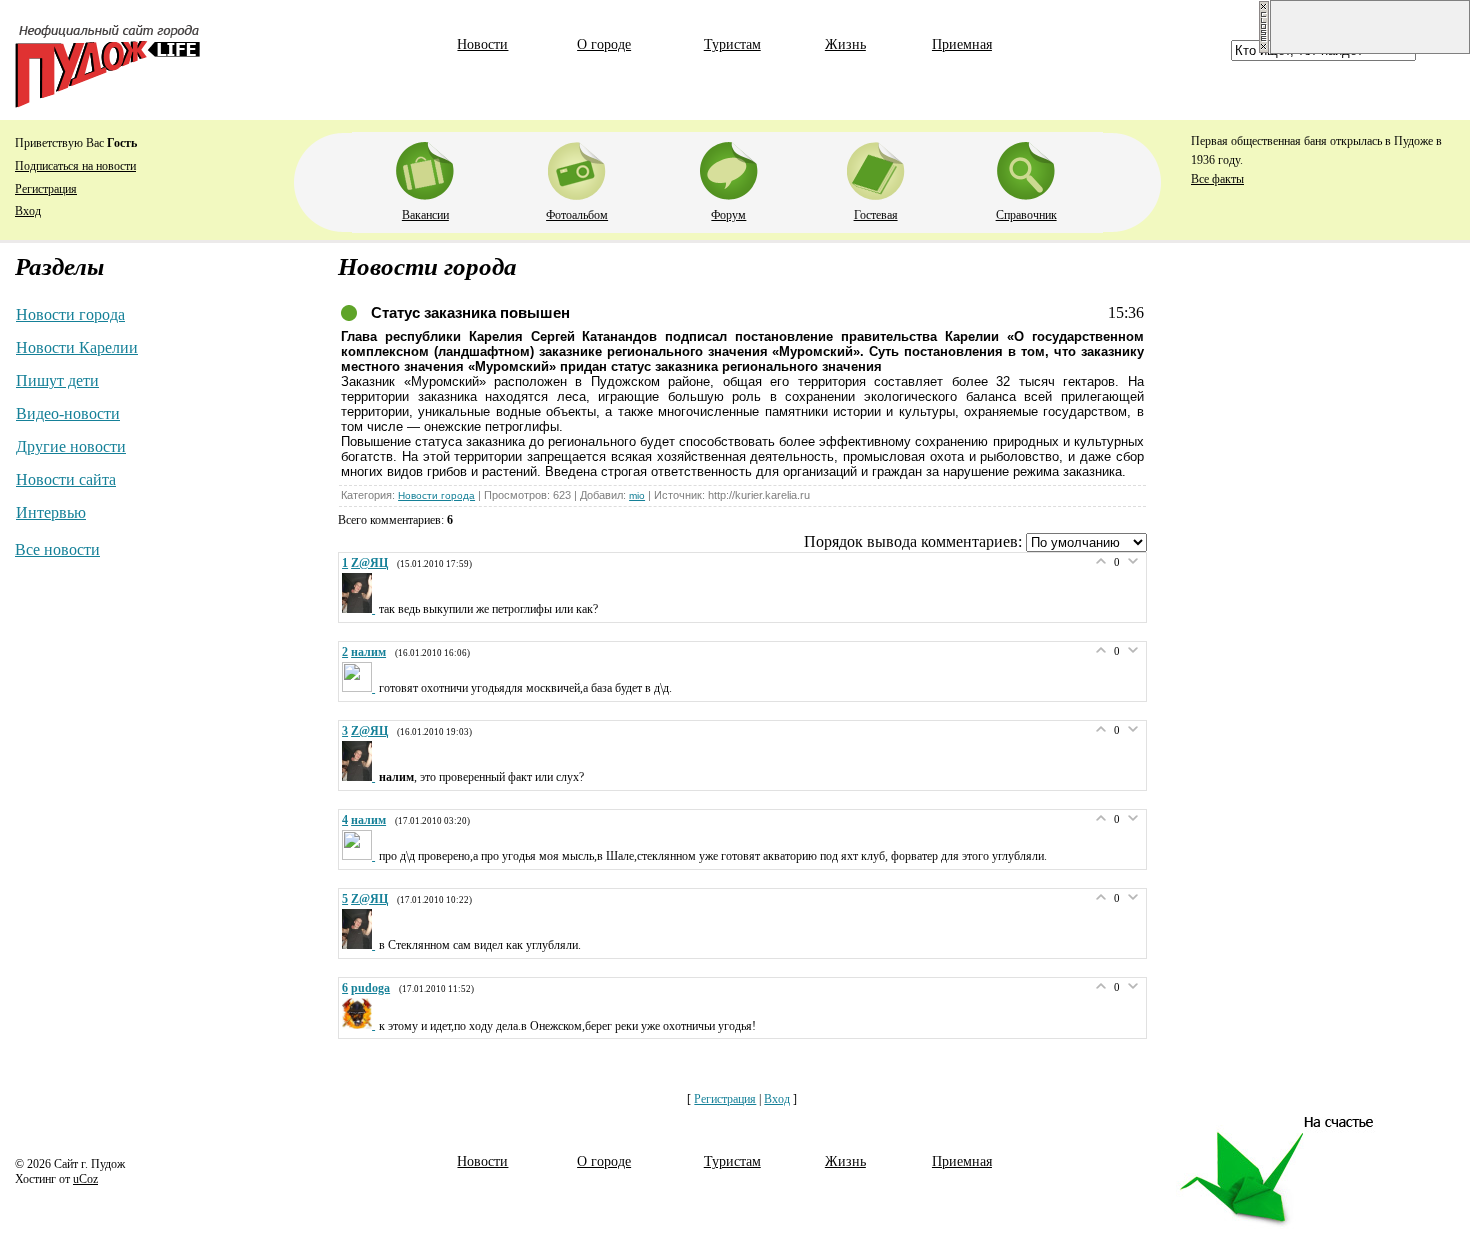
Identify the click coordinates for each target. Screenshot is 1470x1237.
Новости (482, 44)
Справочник (1026, 215)
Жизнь (845, 44)
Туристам (732, 44)
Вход (28, 211)
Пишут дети (57, 380)
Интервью (51, 512)
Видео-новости (68, 413)
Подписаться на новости (75, 166)
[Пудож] (107, 102)
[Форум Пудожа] (729, 167)
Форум (728, 215)
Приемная (962, 44)
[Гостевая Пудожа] (876, 167)
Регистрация (46, 189)
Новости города (70, 314)
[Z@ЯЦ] (360, 609)
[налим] (360, 688)
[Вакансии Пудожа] (425, 167)
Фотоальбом (577, 215)
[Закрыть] (1264, 50)
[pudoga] (360, 1025)
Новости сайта (66, 479)
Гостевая (876, 215)
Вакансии (425, 215)
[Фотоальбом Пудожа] (577, 167)
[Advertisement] (1370, 573)
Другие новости (71, 446)
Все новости (57, 549)
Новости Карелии (77, 347)
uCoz (85, 1179)
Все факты (1217, 179)
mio (637, 495)
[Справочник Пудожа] (1026, 167)
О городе (604, 44)
